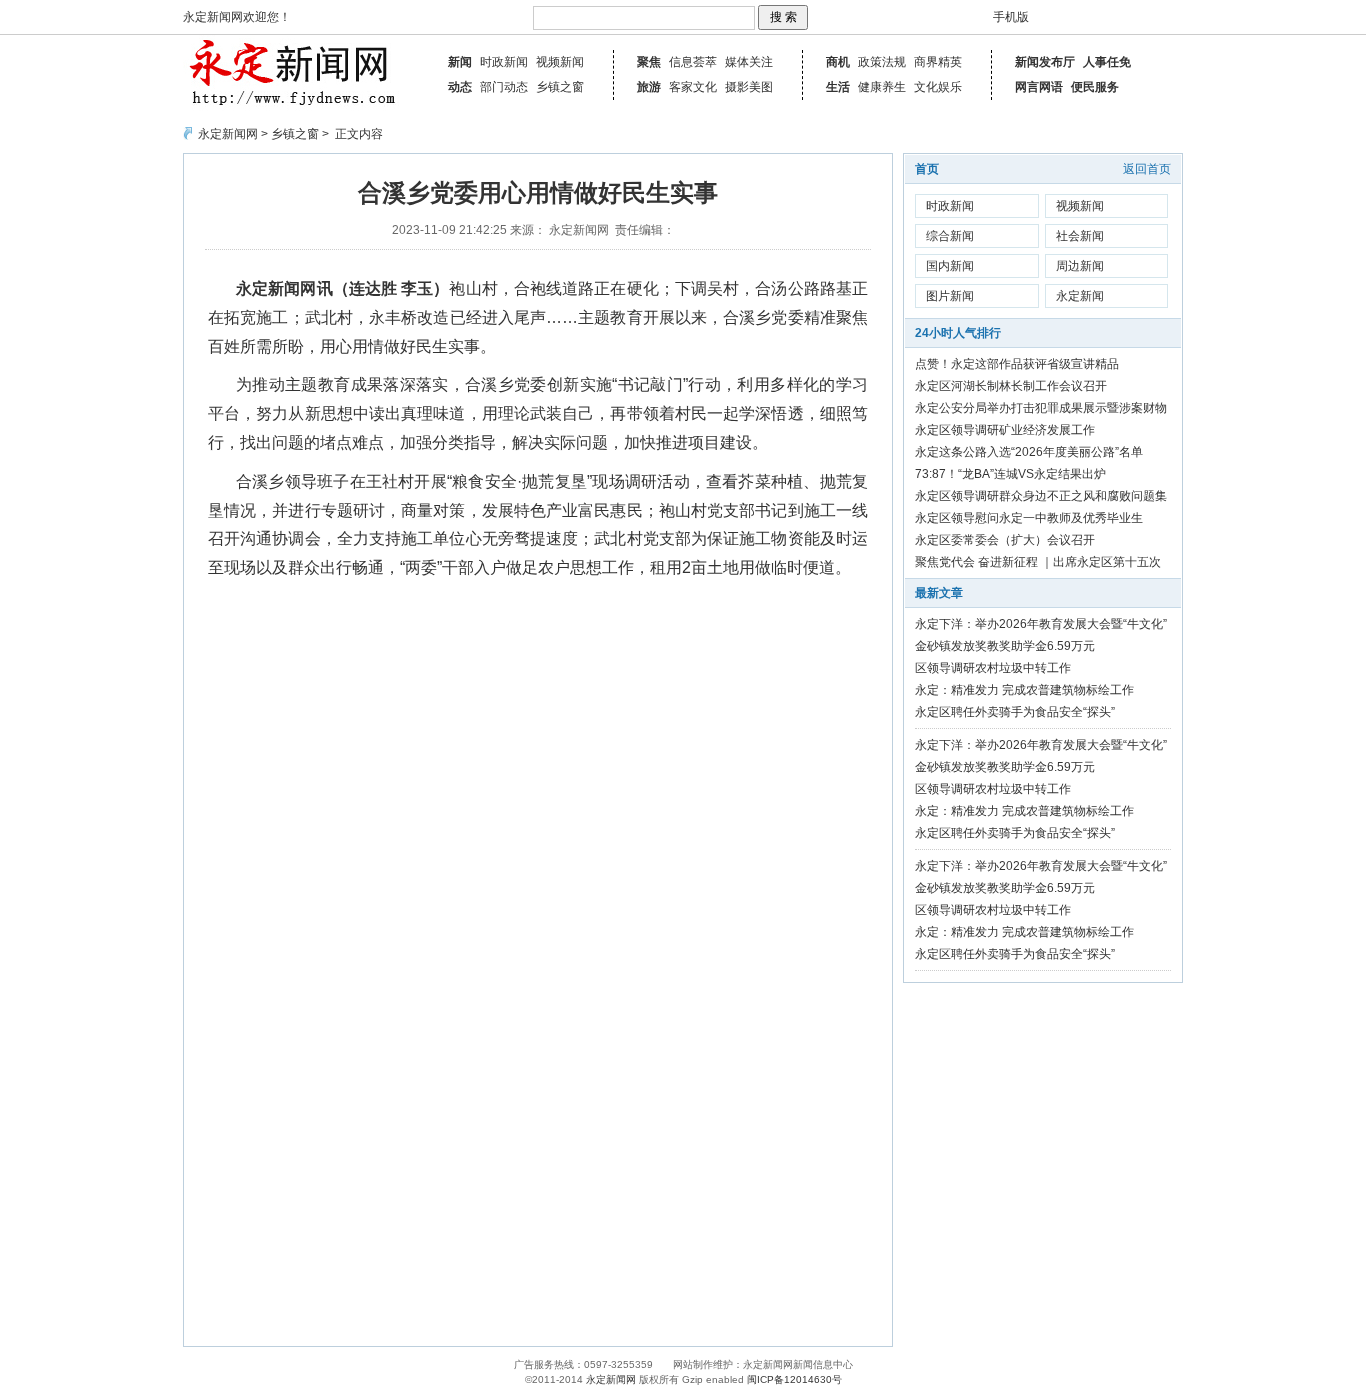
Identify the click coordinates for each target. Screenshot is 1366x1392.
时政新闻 (504, 62)
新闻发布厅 (1045, 62)
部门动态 (504, 87)
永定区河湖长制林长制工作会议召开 (1011, 386)
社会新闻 (1080, 236)
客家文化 (693, 87)
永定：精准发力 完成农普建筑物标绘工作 (1024, 690)
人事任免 (1107, 62)
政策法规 (882, 62)
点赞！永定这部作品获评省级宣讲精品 (1017, 364)
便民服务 (1095, 87)
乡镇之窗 (560, 87)
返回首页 (1147, 169)
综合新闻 (950, 236)
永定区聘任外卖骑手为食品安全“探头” (1015, 712)
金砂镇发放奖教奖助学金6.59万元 (1005, 646)
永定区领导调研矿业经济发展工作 (1005, 430)
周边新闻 (1080, 266)
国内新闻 (950, 266)
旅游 (649, 87)
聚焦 (649, 62)
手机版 (1011, 17)
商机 (838, 62)
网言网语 (1039, 87)
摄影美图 (749, 87)
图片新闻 (950, 296)
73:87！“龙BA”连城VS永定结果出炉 (1010, 474)
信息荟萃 (693, 62)
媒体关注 (749, 62)
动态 (460, 87)
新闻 (460, 62)
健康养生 (882, 87)
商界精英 (938, 62)
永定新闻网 (228, 134)
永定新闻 (1080, 296)
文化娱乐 (938, 87)
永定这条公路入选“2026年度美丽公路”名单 (1029, 452)
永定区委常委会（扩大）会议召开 (1005, 540)
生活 (838, 87)
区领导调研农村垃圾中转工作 (993, 668)
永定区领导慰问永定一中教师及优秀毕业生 (1029, 518)
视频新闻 (560, 62)
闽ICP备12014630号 (794, 1379)
